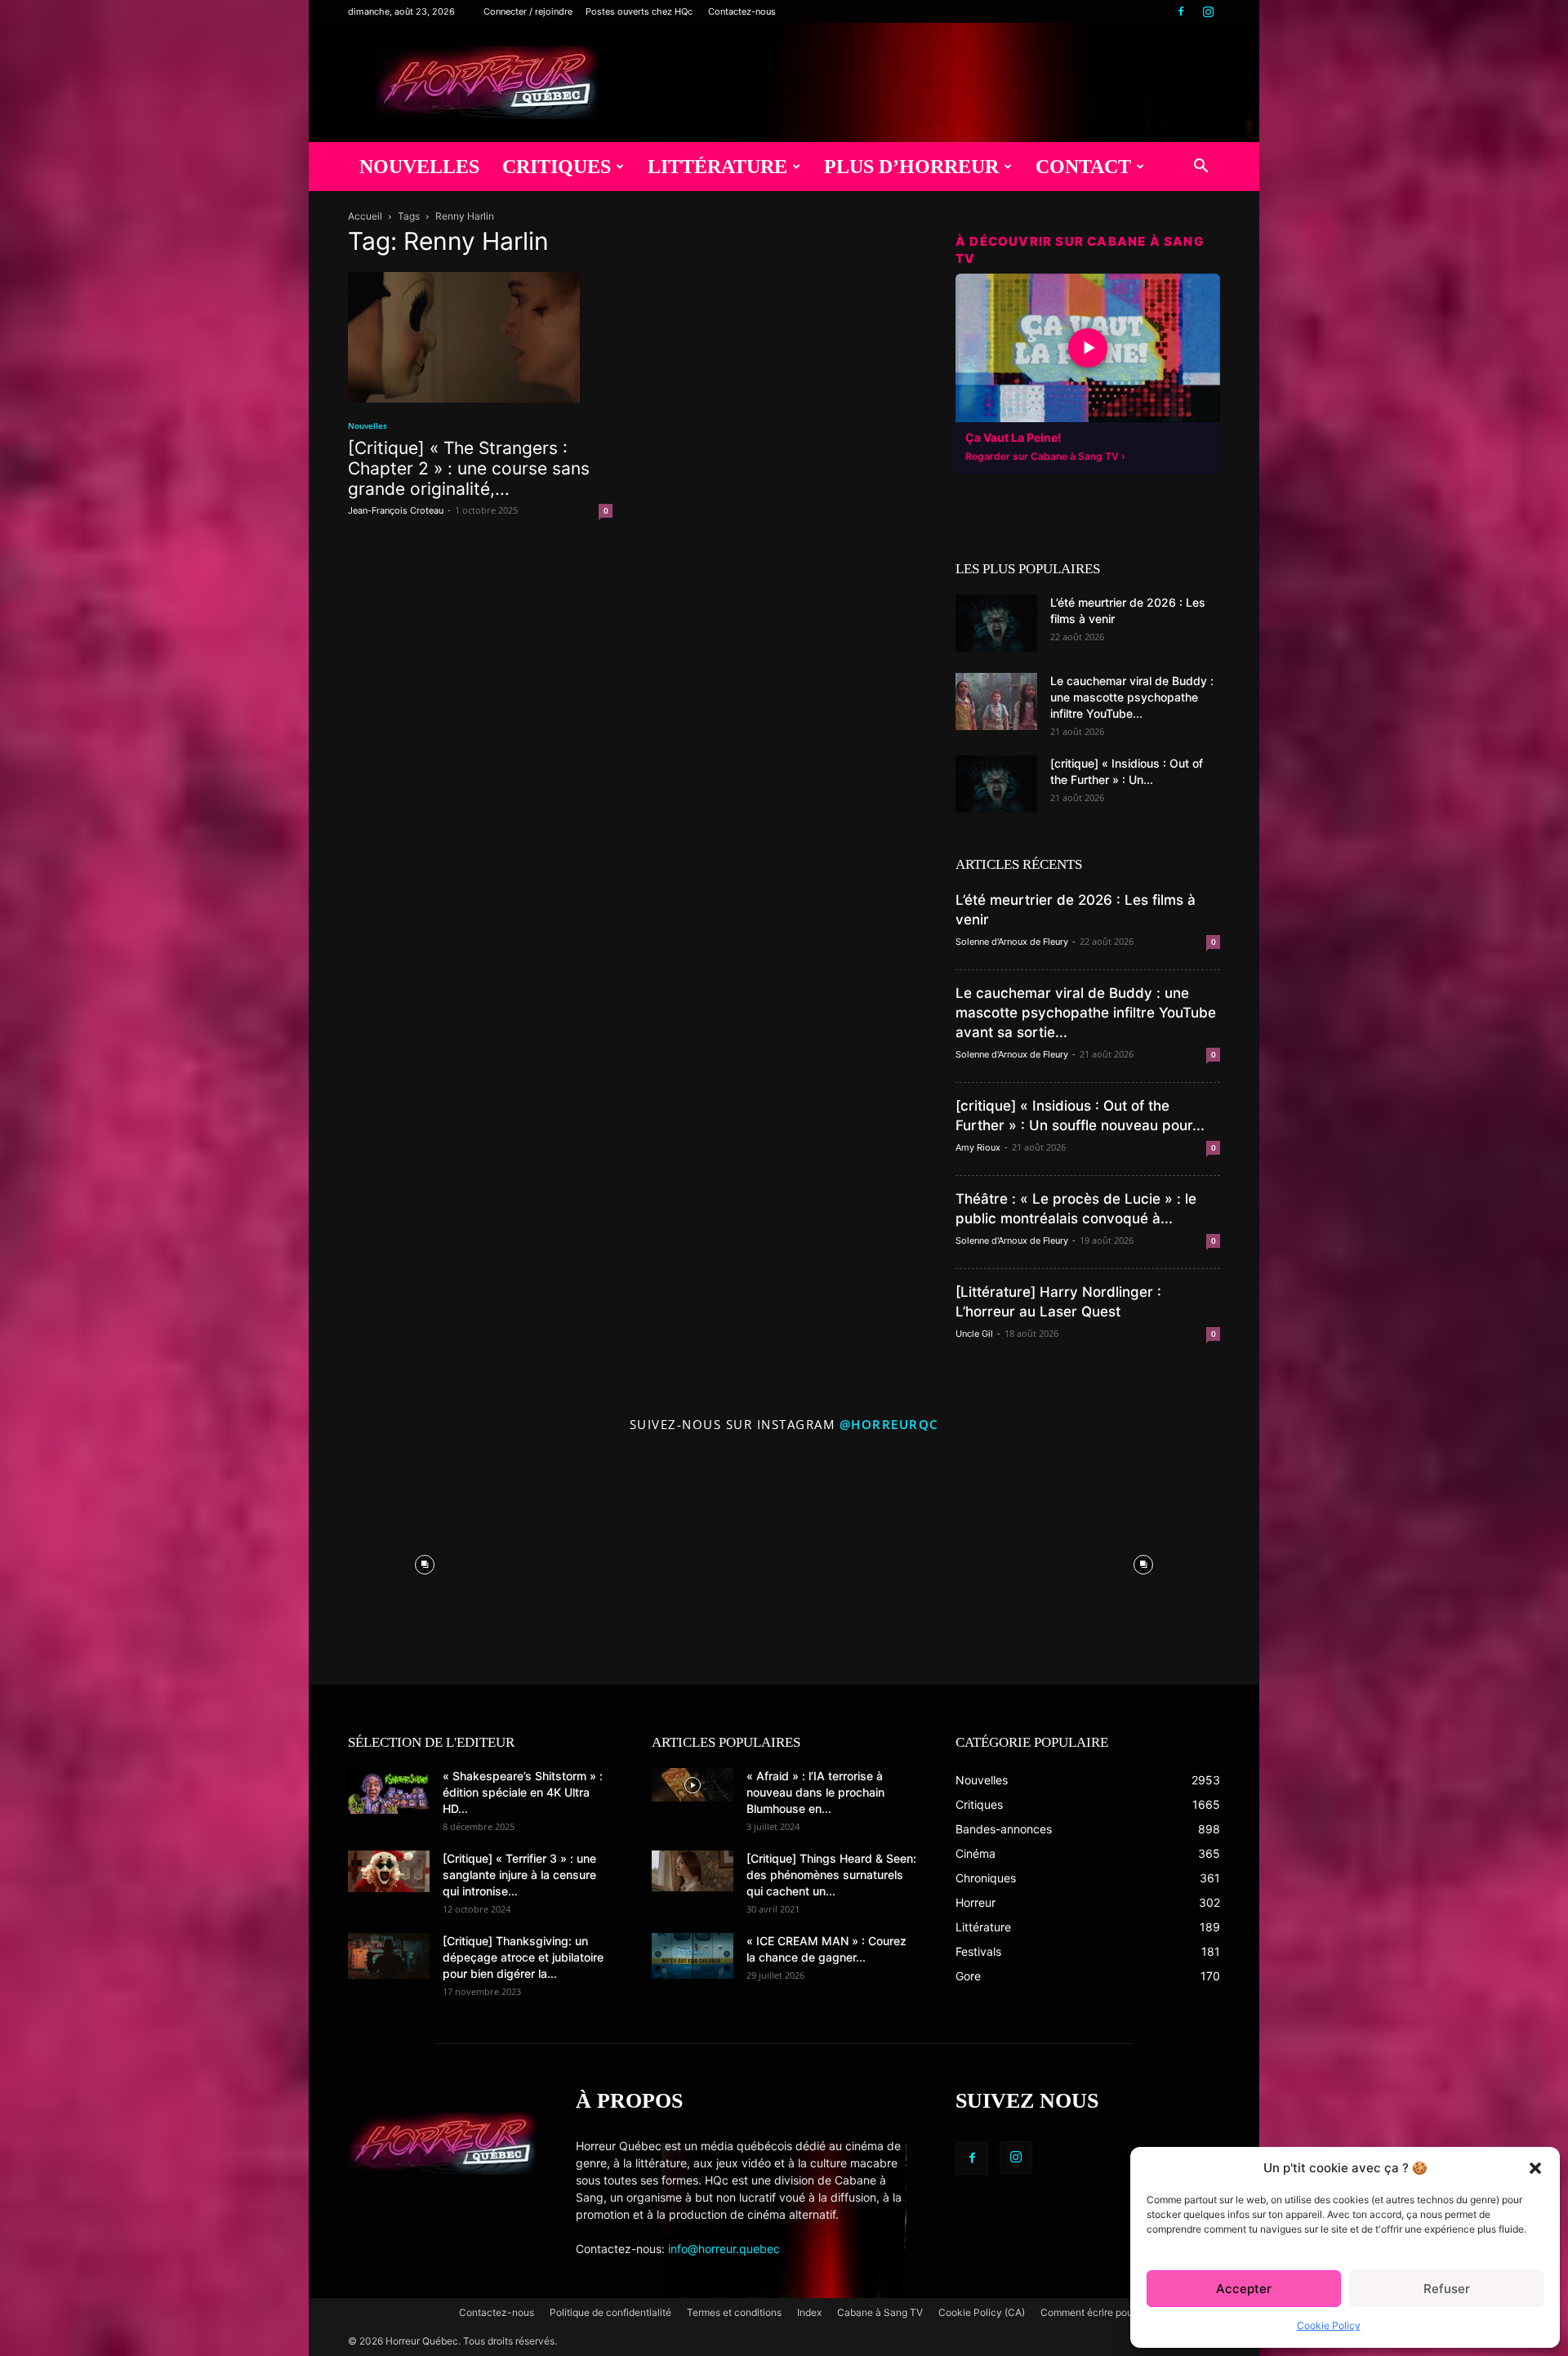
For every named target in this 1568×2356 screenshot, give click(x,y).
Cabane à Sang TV (880, 2312)
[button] (1535, 2168)
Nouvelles (419, 167)
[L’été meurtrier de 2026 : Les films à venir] (996, 623)
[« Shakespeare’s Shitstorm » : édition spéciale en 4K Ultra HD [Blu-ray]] (389, 1791)
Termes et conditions (734, 2312)
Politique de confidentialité (610, 2312)
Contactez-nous (742, 11)
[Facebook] (1181, 11)
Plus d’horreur (911, 167)
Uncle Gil (974, 1334)
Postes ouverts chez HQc (639, 11)
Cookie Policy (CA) (982, 2312)
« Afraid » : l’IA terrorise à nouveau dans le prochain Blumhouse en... (815, 1792)
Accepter (1244, 2289)
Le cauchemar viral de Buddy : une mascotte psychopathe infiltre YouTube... (1132, 697)
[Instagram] (1208, 11)
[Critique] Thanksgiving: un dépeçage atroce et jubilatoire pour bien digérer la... (523, 1957)
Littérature (717, 167)
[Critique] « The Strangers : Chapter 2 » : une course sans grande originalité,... (469, 468)
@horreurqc (889, 1424)
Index (809, 2312)
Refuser (1447, 2289)
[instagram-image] (425, 1561)
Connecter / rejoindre (528, 11)
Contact (1083, 167)
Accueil (365, 216)
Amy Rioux (978, 1147)
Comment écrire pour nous (1100, 2312)
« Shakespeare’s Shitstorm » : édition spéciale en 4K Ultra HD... (523, 1792)
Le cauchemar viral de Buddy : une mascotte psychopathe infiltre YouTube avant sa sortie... (1086, 1013)
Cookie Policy (1329, 2325)
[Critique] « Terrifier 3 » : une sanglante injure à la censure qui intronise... (519, 1875)
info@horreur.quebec (724, 2249)
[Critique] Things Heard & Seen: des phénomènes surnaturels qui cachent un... (831, 1875)
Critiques (557, 167)
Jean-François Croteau (396, 510)
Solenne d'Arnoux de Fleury (1012, 942)
